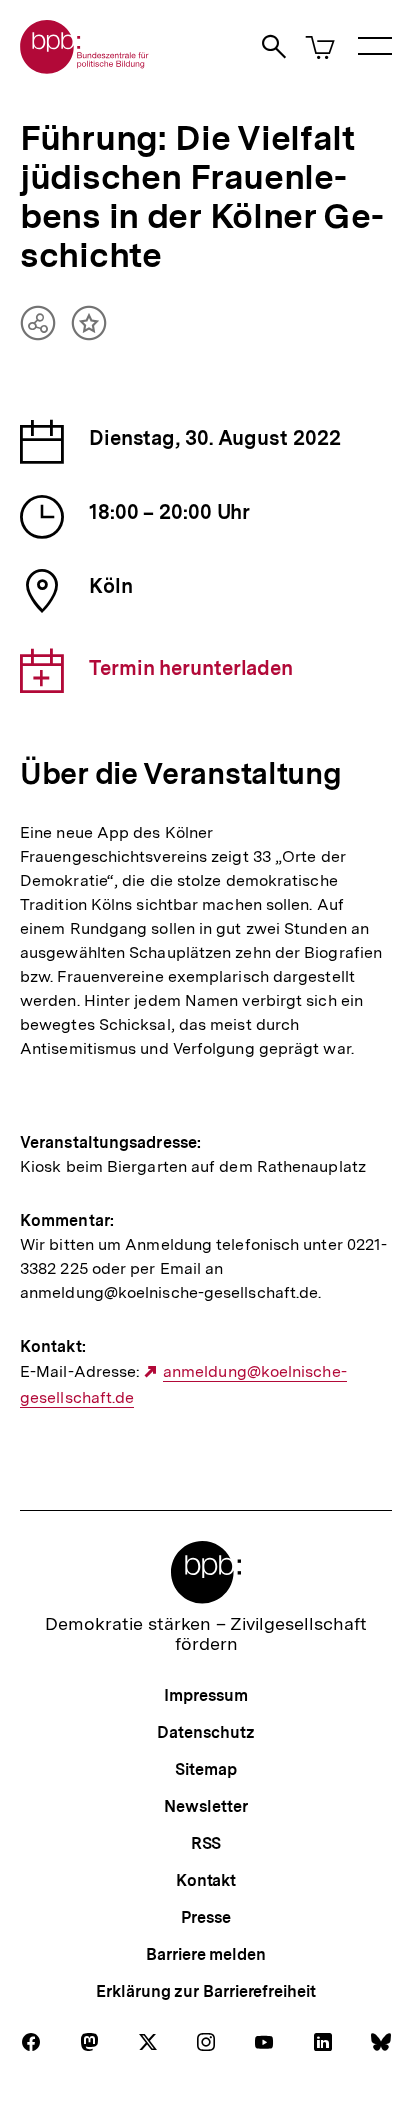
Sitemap (205, 1769)
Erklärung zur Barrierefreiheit (205, 1991)
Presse (205, 1917)
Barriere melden (206, 1954)
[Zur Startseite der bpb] (85, 67)
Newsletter (205, 1806)
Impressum (205, 1695)
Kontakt (206, 1880)
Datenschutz (205, 1732)
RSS (206, 1843)
